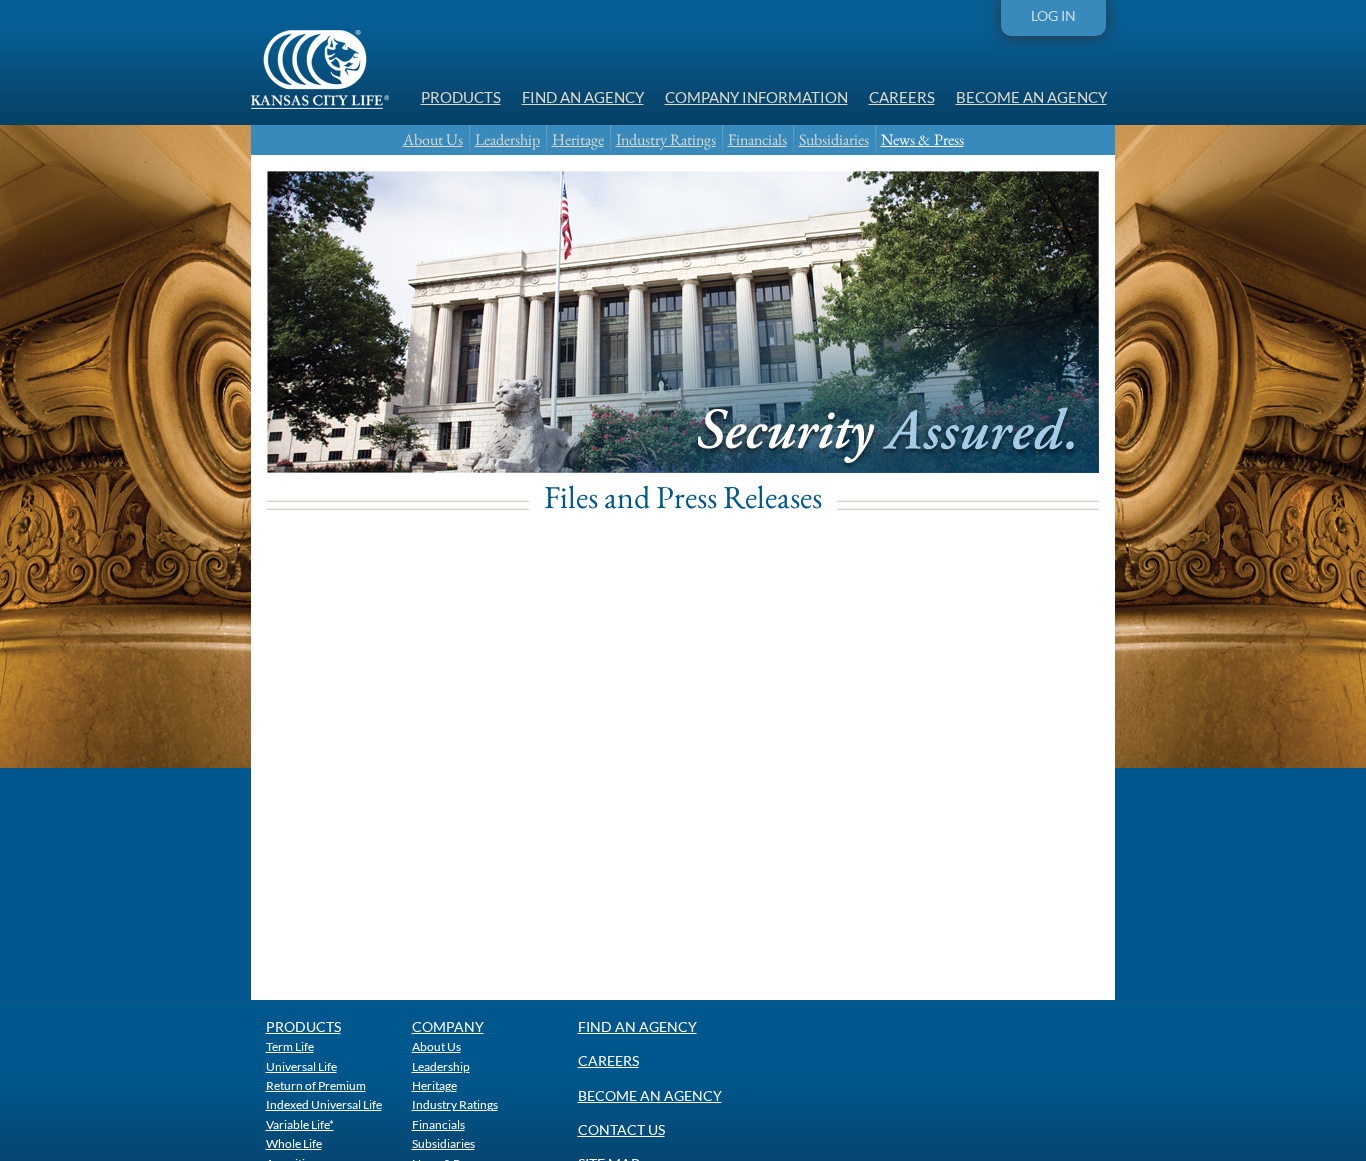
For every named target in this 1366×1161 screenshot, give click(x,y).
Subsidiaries (834, 139)
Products (461, 97)
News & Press (922, 139)
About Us (433, 139)
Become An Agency (1031, 97)
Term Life (290, 1046)
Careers (902, 97)
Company (448, 1026)
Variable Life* (300, 1124)
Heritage (578, 139)
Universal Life (301, 1066)
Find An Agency (583, 97)
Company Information (756, 97)
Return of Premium (316, 1085)
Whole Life (294, 1143)
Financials (757, 139)
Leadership (507, 139)
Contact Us (621, 1129)
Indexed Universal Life (324, 1104)
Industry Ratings (666, 139)
